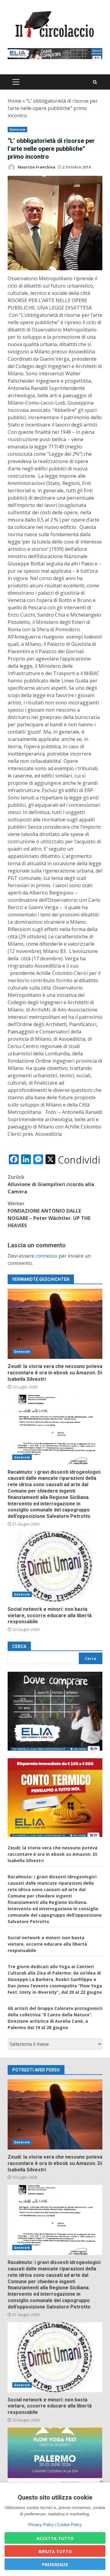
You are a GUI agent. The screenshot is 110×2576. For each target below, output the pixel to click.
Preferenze (55, 2565)
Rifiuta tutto (55, 2551)
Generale (17, 129)
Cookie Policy (70, 2525)
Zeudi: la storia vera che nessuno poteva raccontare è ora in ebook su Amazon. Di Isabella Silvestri (55, 1324)
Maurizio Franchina (36, 167)
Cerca (19, 1646)
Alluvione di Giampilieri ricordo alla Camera (51, 1184)
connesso (46, 1256)
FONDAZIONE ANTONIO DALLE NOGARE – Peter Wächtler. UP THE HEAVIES (49, 1214)
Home (15, 101)
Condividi (79, 1160)
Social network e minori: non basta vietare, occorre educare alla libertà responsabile (55, 1567)
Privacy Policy (41, 2525)
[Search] (95, 82)
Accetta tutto (55, 2538)
